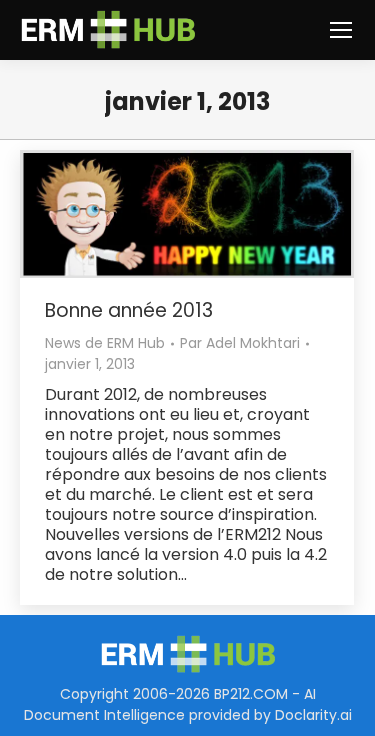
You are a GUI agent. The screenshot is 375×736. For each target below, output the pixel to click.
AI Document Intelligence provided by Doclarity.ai (188, 704)
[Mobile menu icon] (341, 30)
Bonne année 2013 (129, 310)
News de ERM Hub (105, 343)
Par (240, 343)
